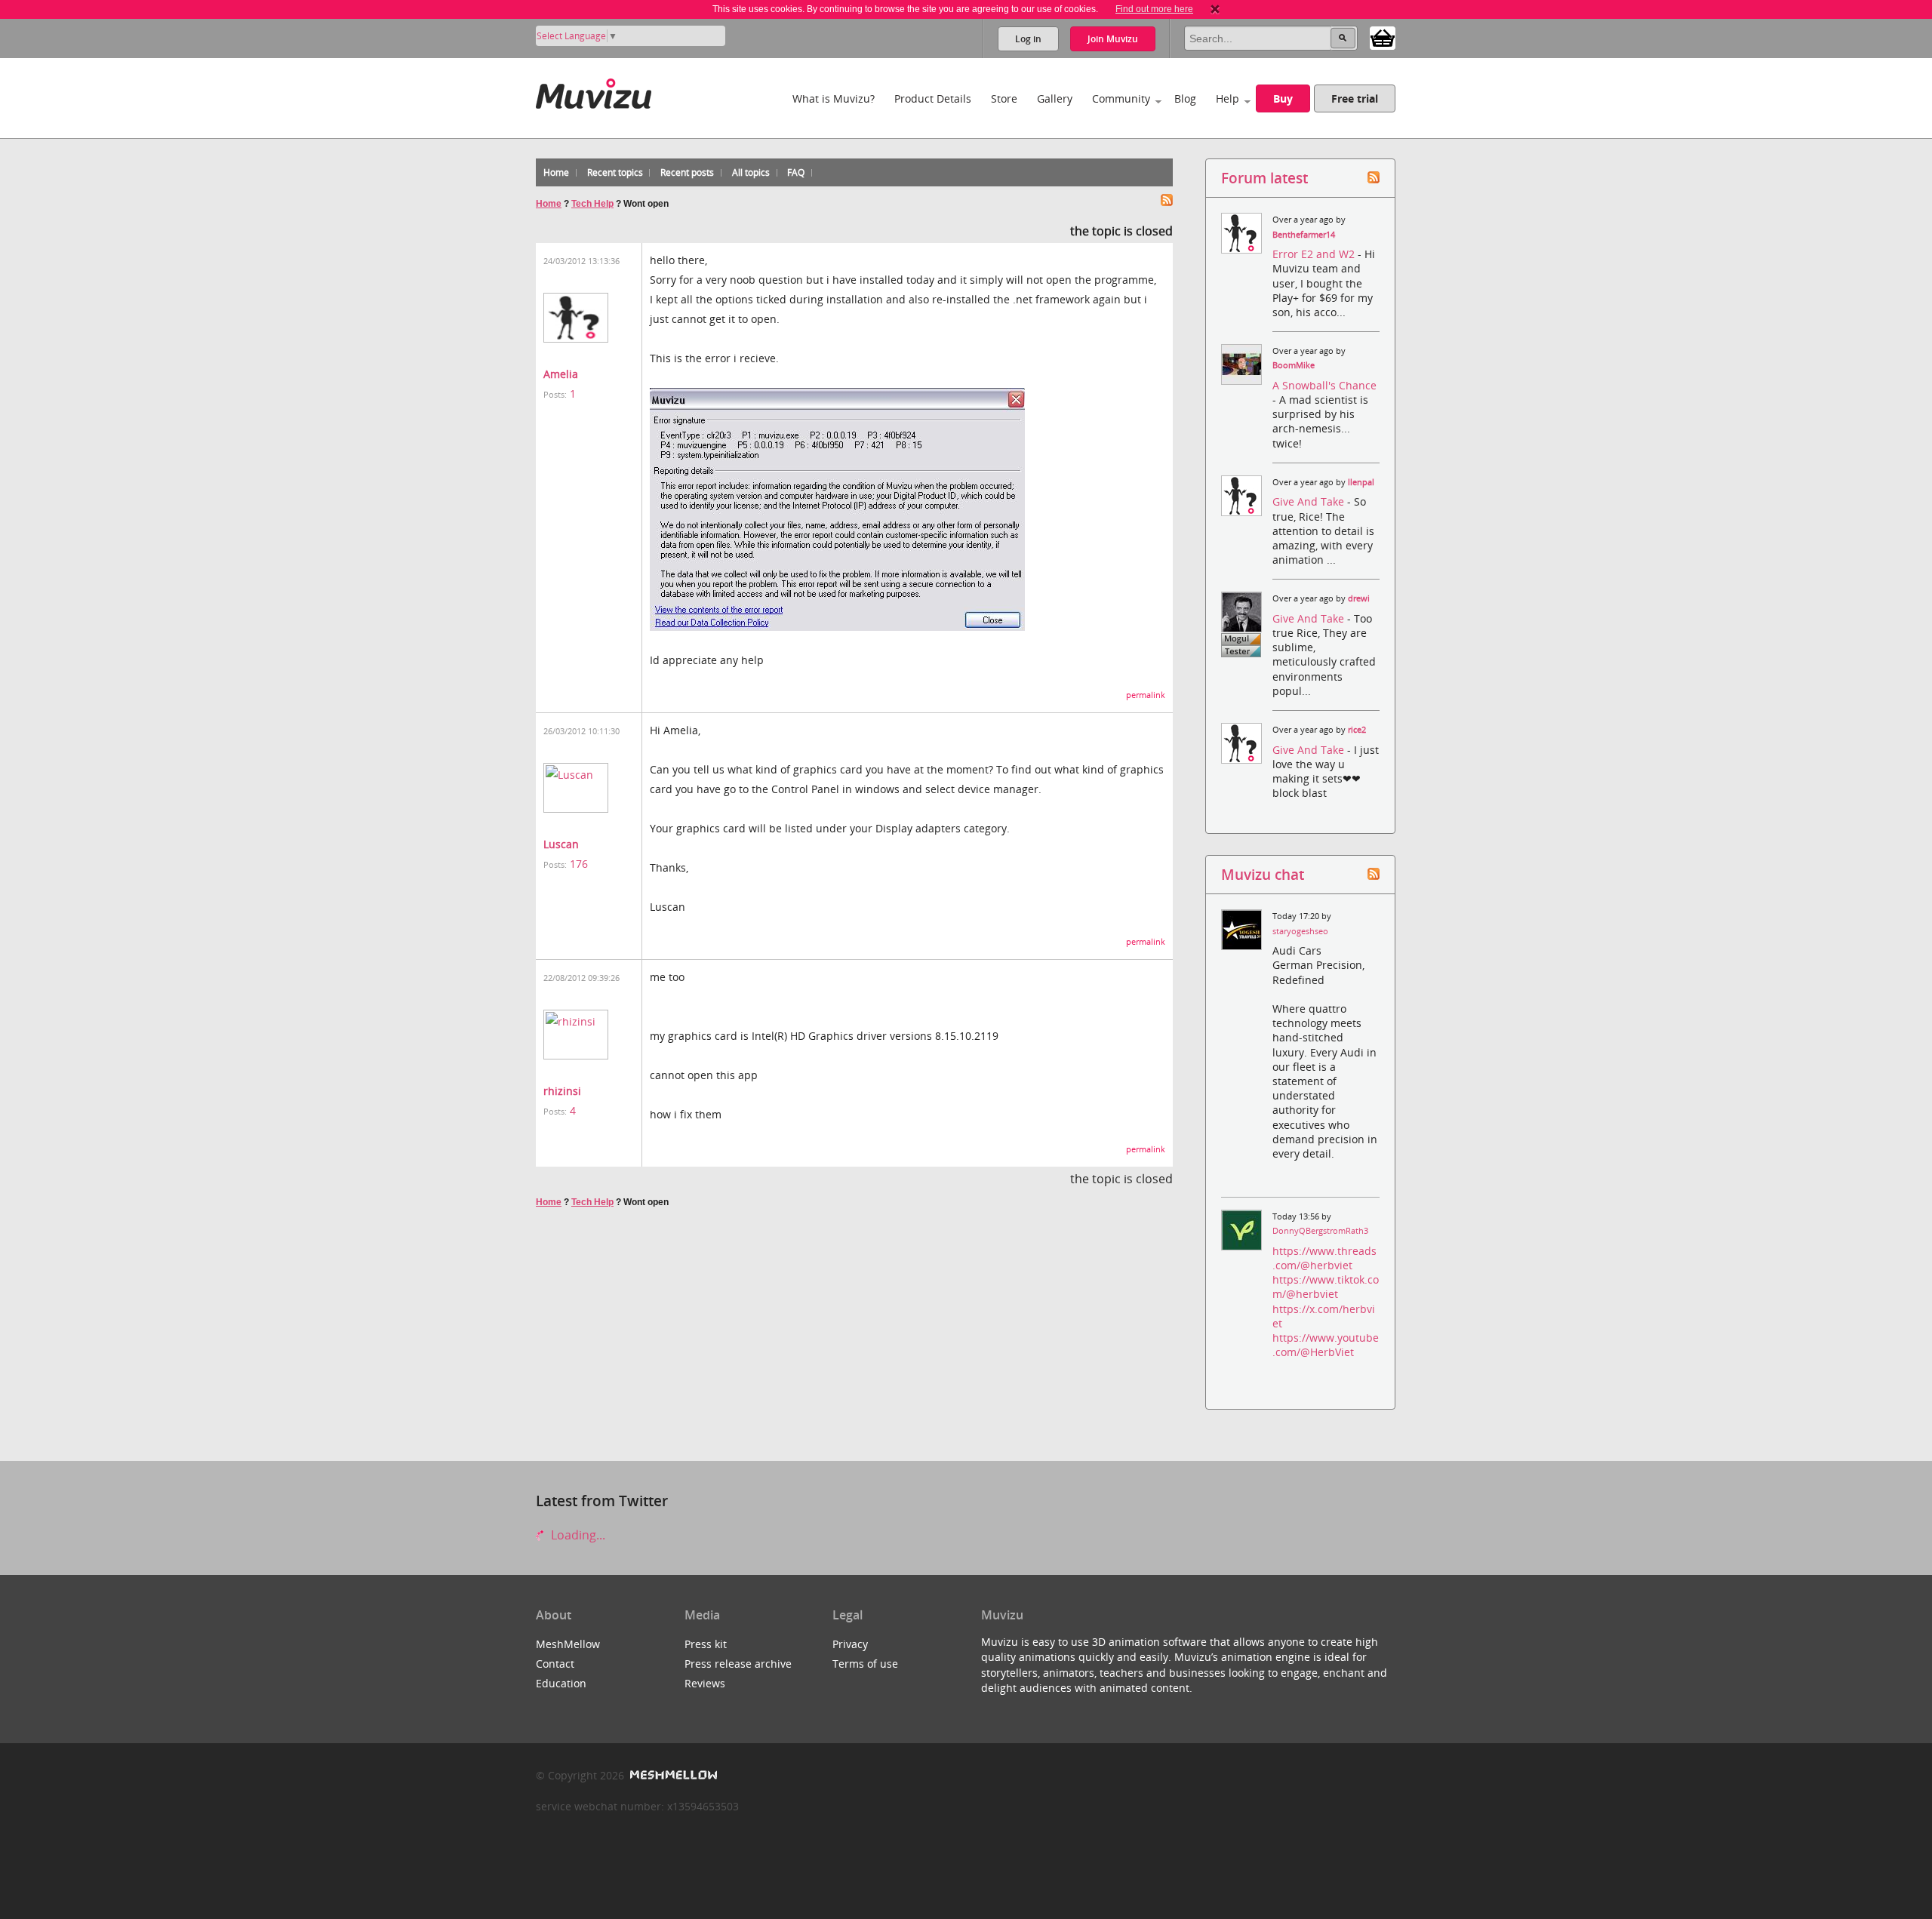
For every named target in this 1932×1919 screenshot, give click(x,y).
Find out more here (1154, 9)
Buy (1283, 98)
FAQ (796, 172)
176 (579, 864)
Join (1113, 39)
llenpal (1361, 482)
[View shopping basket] (1383, 37)
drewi (1359, 598)
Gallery (1055, 98)
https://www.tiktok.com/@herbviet (1326, 1287)
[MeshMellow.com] (672, 1775)
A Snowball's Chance (1324, 385)
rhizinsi (562, 1091)
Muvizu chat (1263, 874)
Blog (1185, 98)
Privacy (850, 1644)
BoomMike (1294, 365)
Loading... (577, 1535)
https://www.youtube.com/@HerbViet (1326, 1345)
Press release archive (738, 1664)
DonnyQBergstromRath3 (1320, 1231)
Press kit (706, 1644)
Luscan (561, 844)
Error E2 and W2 (1315, 254)
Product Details (933, 98)
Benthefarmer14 (1304, 235)
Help (1227, 98)
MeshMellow (568, 1644)
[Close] (1215, 9)
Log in (1028, 39)
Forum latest (1264, 178)
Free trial (1355, 98)
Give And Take (1310, 501)
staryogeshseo (1300, 931)
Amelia (561, 374)
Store (1004, 98)
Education (561, 1683)
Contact (555, 1664)
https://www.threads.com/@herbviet (1324, 1258)
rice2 (1357, 730)
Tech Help (592, 204)
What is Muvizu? (834, 98)
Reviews (705, 1683)
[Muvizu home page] (594, 91)
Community (1121, 98)
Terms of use (865, 1664)
